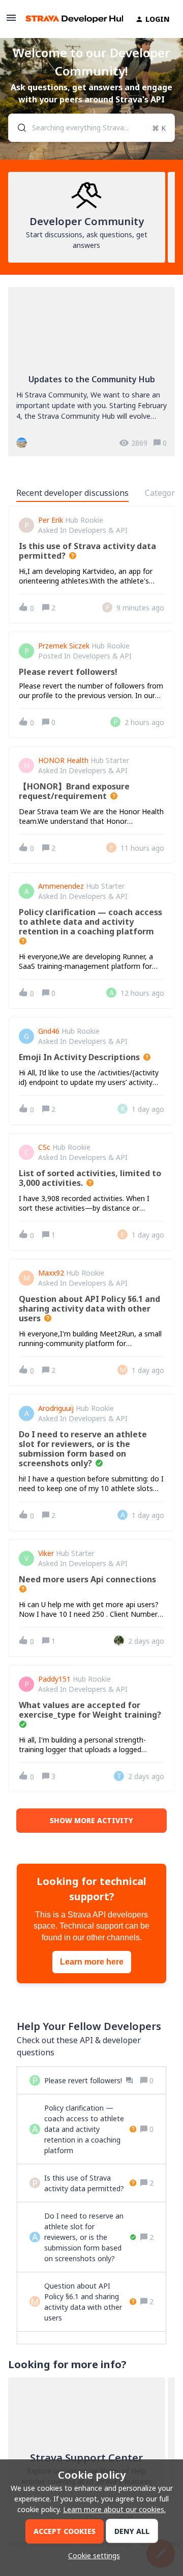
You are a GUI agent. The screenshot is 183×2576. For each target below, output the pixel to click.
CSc (44, 1147)
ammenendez (61, 886)
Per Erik (51, 520)
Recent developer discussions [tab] (72, 493)
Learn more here (92, 1962)
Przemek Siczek (64, 646)
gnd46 (49, 1031)
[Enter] (18, 128)
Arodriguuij (56, 1408)
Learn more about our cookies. (114, 2509)
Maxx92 (51, 1273)
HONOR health (63, 760)
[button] (91, 2555)
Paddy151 (54, 1679)
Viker (46, 1553)
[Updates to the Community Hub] (91, 372)
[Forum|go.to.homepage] (68, 19)
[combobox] (91, 128)
